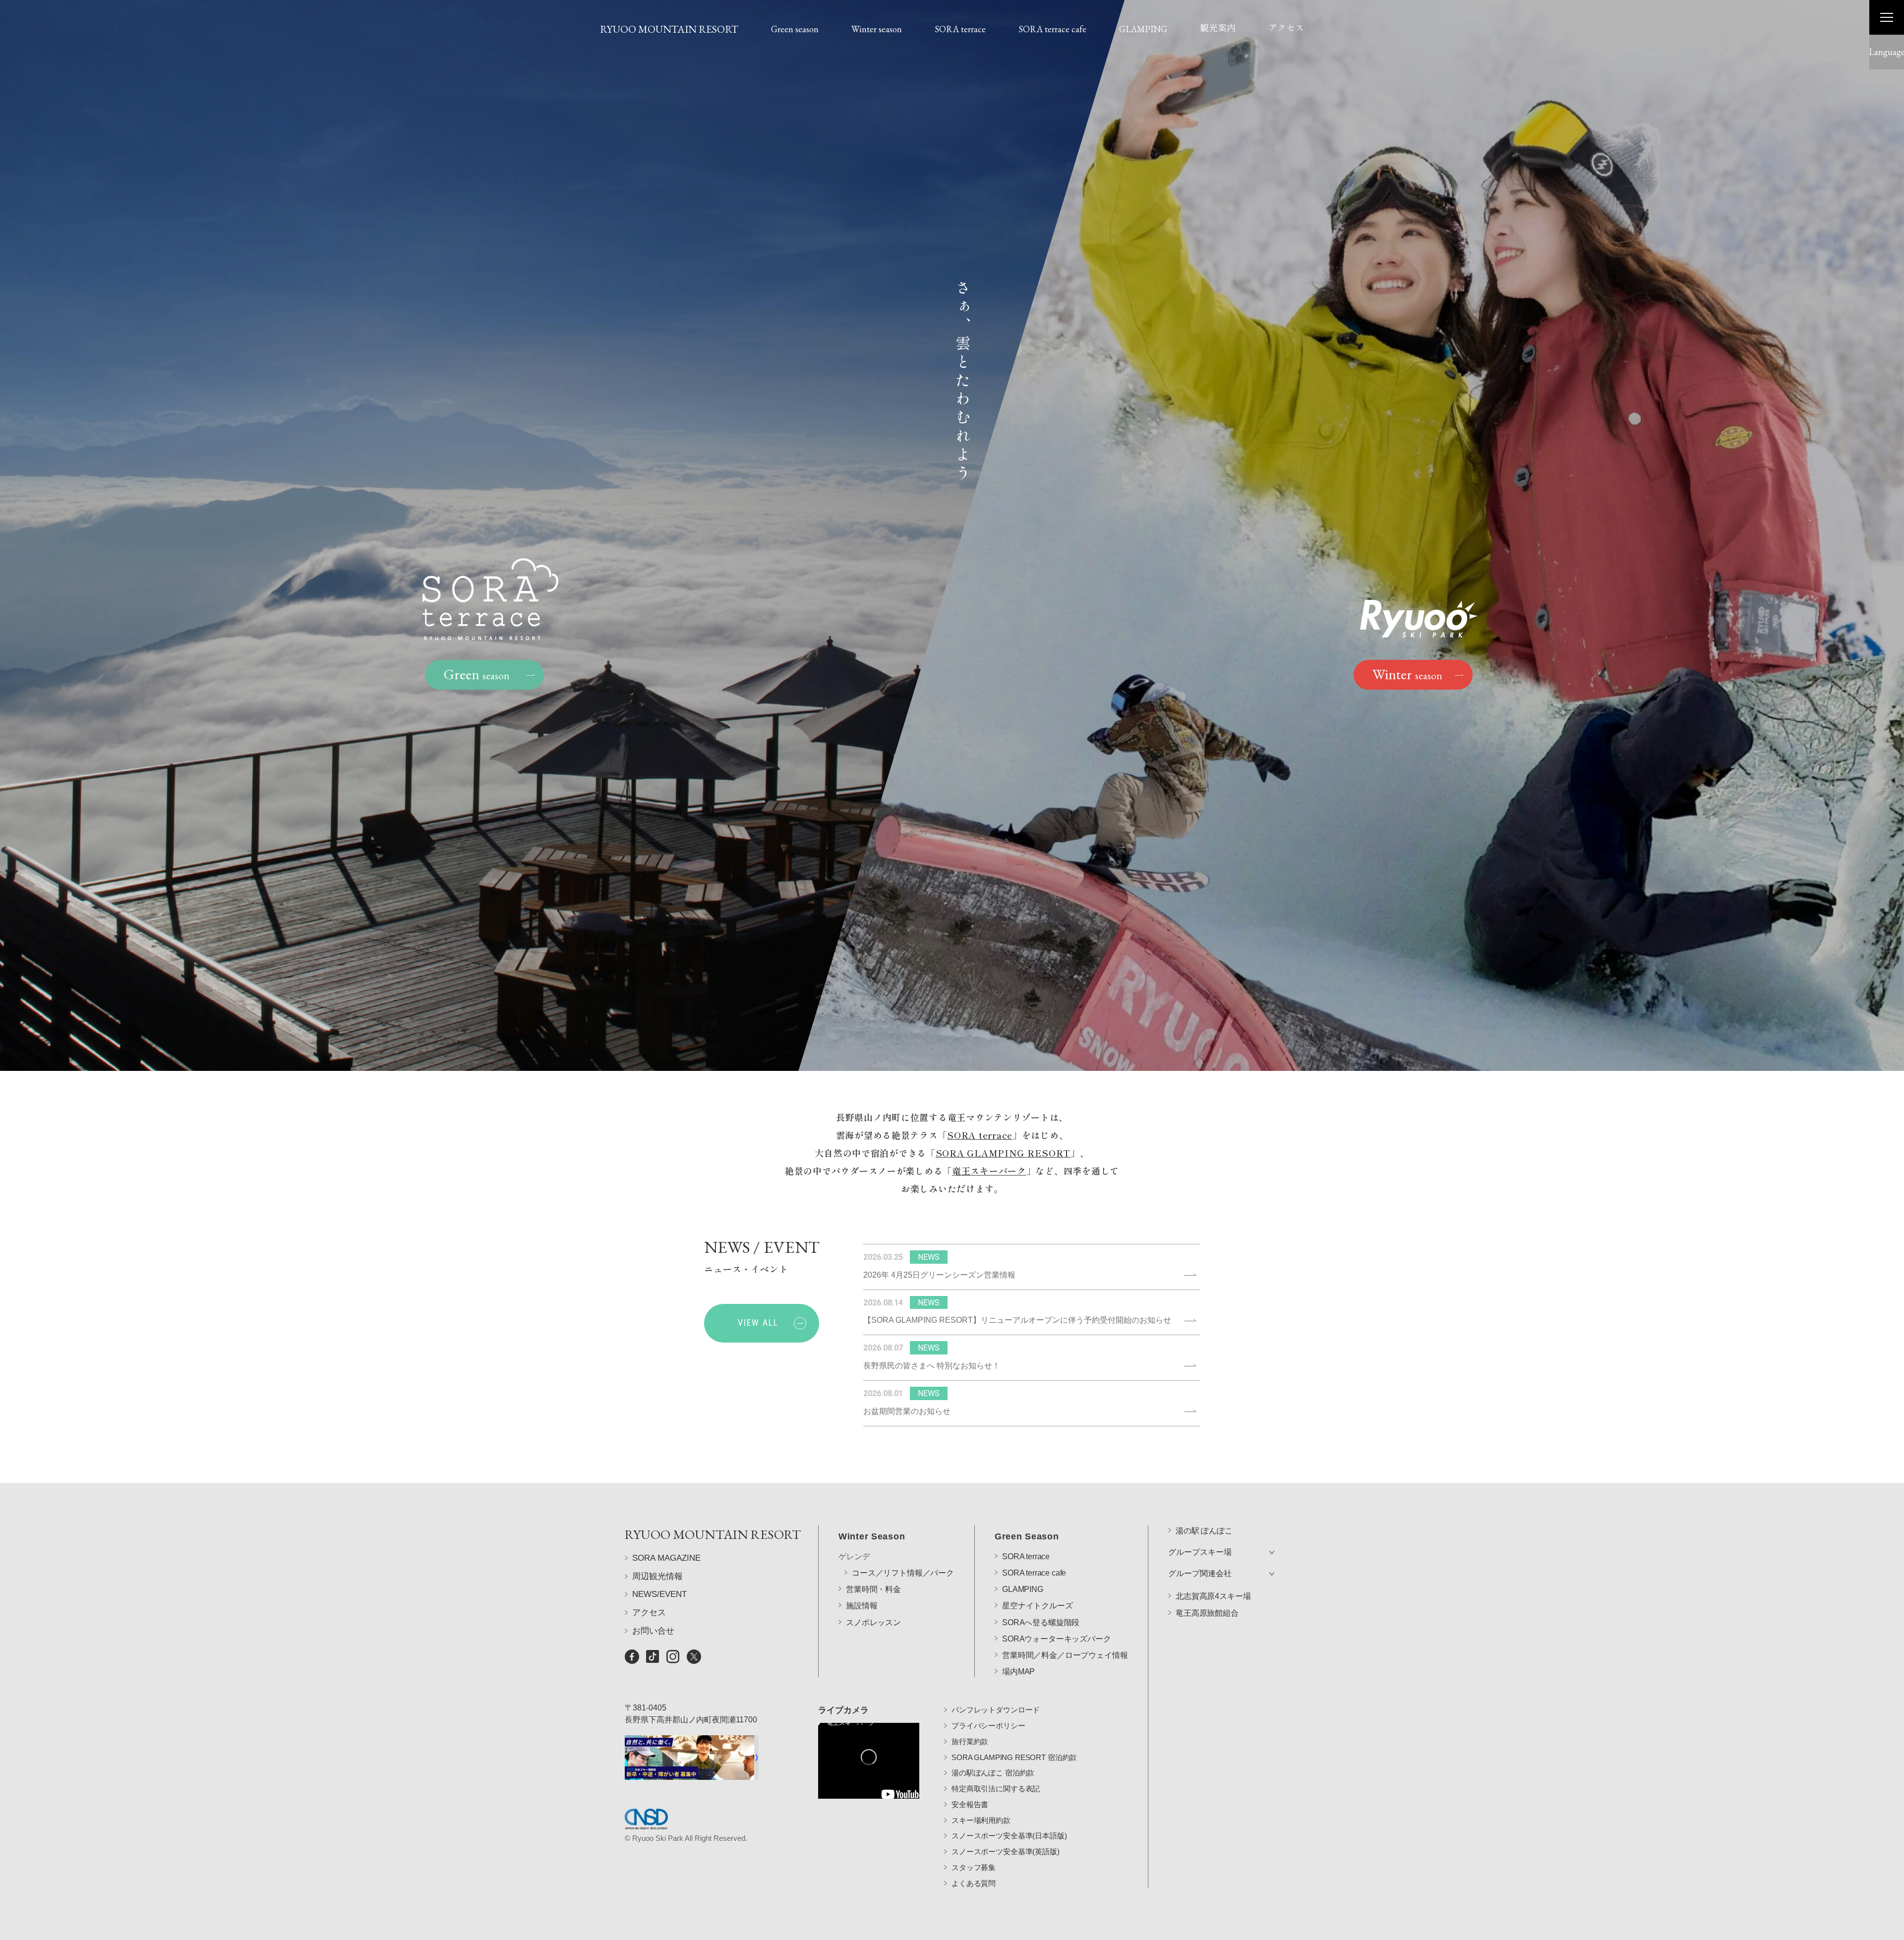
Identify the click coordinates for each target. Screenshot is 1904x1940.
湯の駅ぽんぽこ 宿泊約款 (993, 1773)
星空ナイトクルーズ (1038, 1606)
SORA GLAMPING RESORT (1003, 1153)
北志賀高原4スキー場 (1213, 1596)
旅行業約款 (970, 1741)
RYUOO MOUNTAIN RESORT (669, 29)
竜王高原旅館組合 (1207, 1613)
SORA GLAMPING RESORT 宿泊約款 (1014, 1757)
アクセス (1286, 27)
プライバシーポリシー (988, 1726)
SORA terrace (960, 29)
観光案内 (1218, 27)
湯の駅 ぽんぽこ (1204, 1531)
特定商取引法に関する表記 (996, 1789)
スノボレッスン (873, 1622)
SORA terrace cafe (1052, 29)
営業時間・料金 (873, 1589)
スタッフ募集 (974, 1867)
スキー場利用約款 (981, 1820)
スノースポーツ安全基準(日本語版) (1009, 1836)
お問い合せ (653, 1631)
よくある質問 (974, 1883)
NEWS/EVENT (659, 1594)
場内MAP (1018, 1672)
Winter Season (872, 1536)
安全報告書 (970, 1804)
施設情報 (862, 1606)
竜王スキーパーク (989, 1171)
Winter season (877, 29)
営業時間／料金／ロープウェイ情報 (1065, 1655)
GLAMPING (1143, 29)
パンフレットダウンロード (996, 1710)
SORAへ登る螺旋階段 (1041, 1622)
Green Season (1027, 1536)
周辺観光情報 (657, 1576)
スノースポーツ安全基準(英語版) (1006, 1852)
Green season (795, 29)
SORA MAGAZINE (666, 1558)
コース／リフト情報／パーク (903, 1573)
